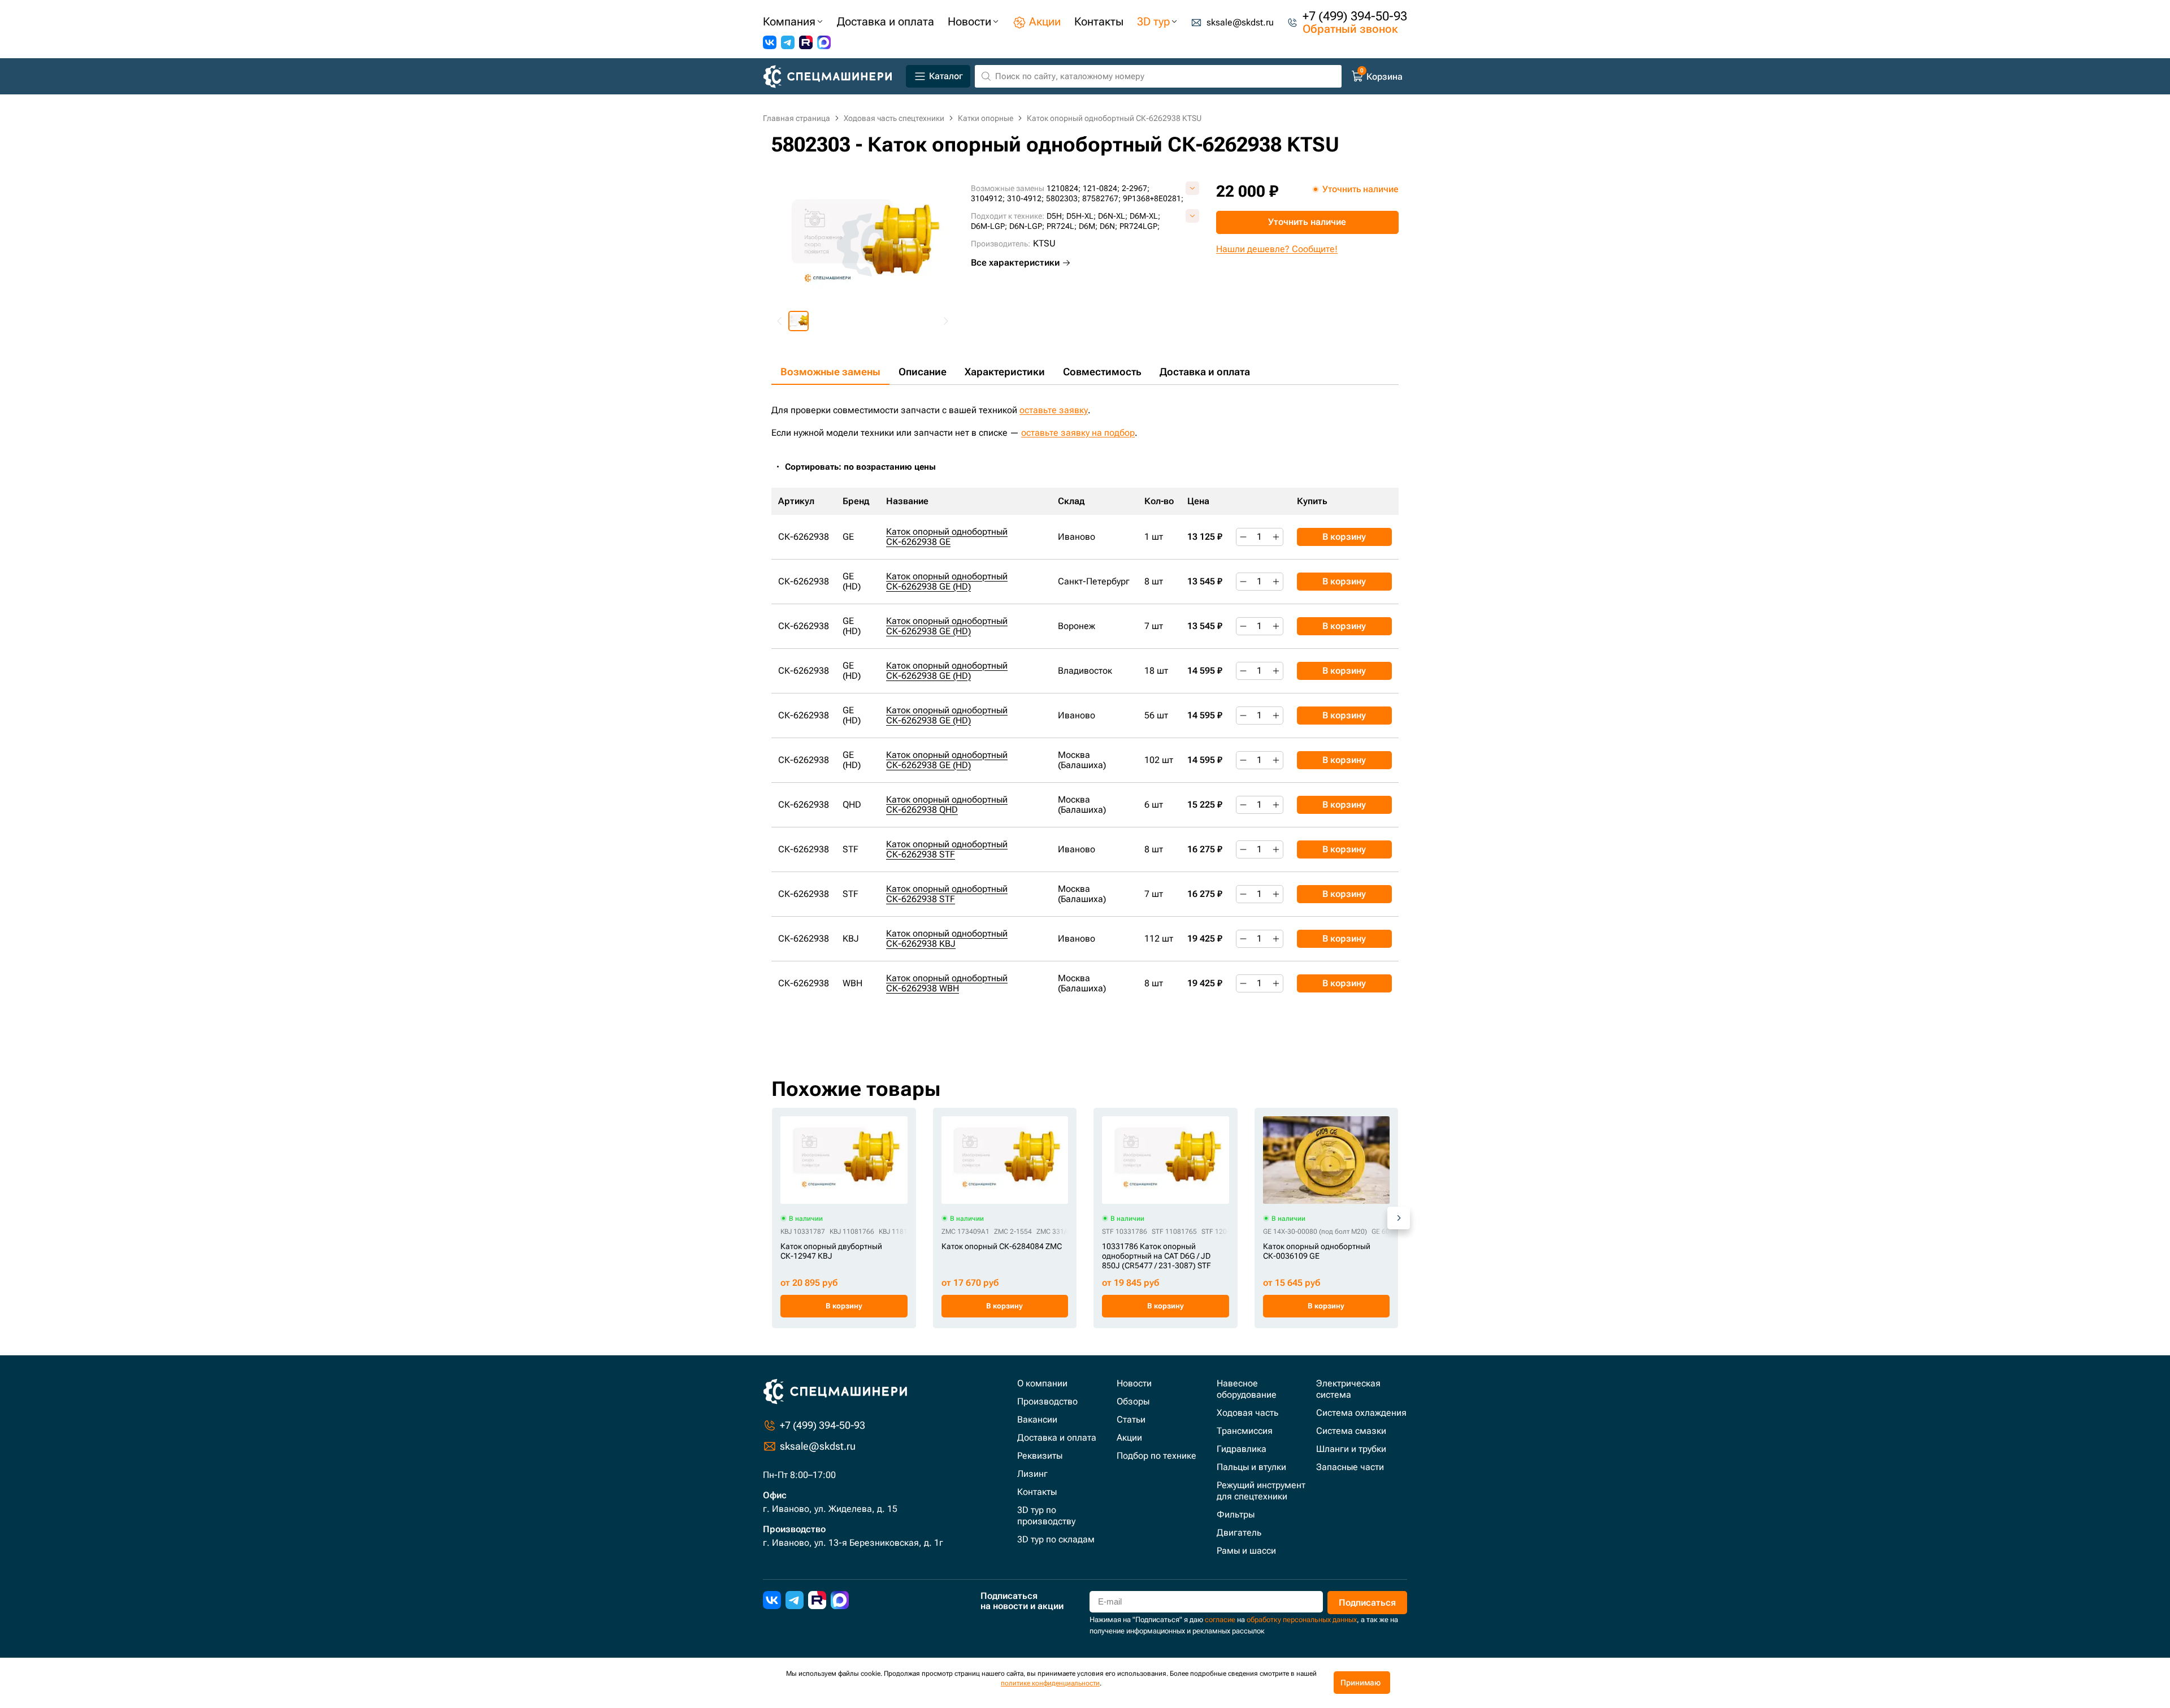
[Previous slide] (780, 321)
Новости (1134, 1383)
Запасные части (1350, 1467)
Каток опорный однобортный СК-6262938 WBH (947, 983)
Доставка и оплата (1205, 372)
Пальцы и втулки (1251, 1467)
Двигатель (1239, 1533)
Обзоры (1133, 1401)
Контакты (1037, 1492)
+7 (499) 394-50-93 (1355, 16)
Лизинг (1032, 1474)
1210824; (1064, 188)
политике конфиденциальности (1050, 1683)
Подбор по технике (1156, 1456)
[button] (798, 321)
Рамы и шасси (1246, 1551)
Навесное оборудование (1247, 1389)
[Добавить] (1276, 537)
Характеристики (1005, 372)
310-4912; (1025, 198)
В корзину (1344, 537)
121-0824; (1101, 188)
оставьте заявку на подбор (1078, 433)
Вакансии (1037, 1419)
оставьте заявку (1054, 410)
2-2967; (1136, 188)
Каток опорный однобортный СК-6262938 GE (947, 537)
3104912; (988, 198)
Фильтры (1236, 1514)
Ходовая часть (1247, 1413)
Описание (923, 372)
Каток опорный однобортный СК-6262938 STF (947, 849)
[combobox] (866, 467)
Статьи (1131, 1419)
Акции (1129, 1438)
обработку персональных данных (1302, 1620)
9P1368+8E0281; (1153, 198)
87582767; (1101, 198)
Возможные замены (830, 372)
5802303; (1063, 198)
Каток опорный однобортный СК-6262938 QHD (947, 805)
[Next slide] (945, 321)
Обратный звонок (1350, 29)
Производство (1047, 1401)
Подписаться (1367, 1603)
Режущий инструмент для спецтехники (1261, 1491)
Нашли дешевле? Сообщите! (1277, 249)
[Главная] (832, 77)
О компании (1042, 1383)
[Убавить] (1243, 537)
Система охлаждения (1361, 1413)
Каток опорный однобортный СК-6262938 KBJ (947, 938)
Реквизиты (1040, 1456)
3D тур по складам (1056, 1539)
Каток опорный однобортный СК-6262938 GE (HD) (947, 581)
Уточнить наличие (1307, 222)
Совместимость (1102, 372)
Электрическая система (1348, 1389)
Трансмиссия (1245, 1431)
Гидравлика (1242, 1449)
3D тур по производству (1046, 1516)
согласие (1220, 1620)
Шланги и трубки (1351, 1449)
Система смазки (1351, 1431)
